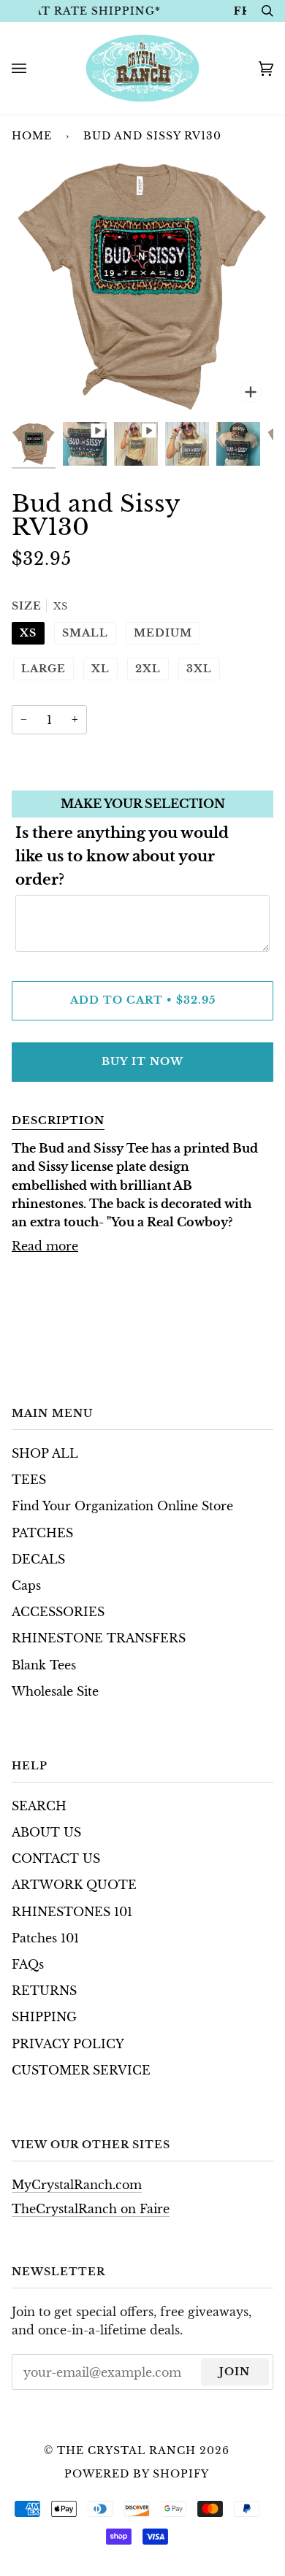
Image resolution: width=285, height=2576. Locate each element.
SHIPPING (44, 2017)
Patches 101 (45, 1938)
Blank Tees (44, 1665)
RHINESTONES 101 (72, 1912)
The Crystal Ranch (126, 2450)
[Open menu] (34, 68)
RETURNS (44, 1991)
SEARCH (39, 1806)
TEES (29, 1480)
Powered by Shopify (137, 2474)
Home (32, 136)
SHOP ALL (45, 1454)
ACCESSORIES (58, 1612)
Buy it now (142, 1061)
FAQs (28, 1965)
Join (235, 2372)
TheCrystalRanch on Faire (91, 2209)
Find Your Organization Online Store (122, 1506)
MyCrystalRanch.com (77, 2185)
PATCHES (42, 1533)
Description (58, 1120)
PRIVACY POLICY (68, 2044)
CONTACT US (56, 1859)
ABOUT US (46, 1833)
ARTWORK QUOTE (74, 1885)
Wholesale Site (55, 1692)
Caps (26, 1586)
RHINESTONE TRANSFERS (99, 1638)
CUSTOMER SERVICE (81, 2071)
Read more (45, 1246)
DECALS (38, 1560)
